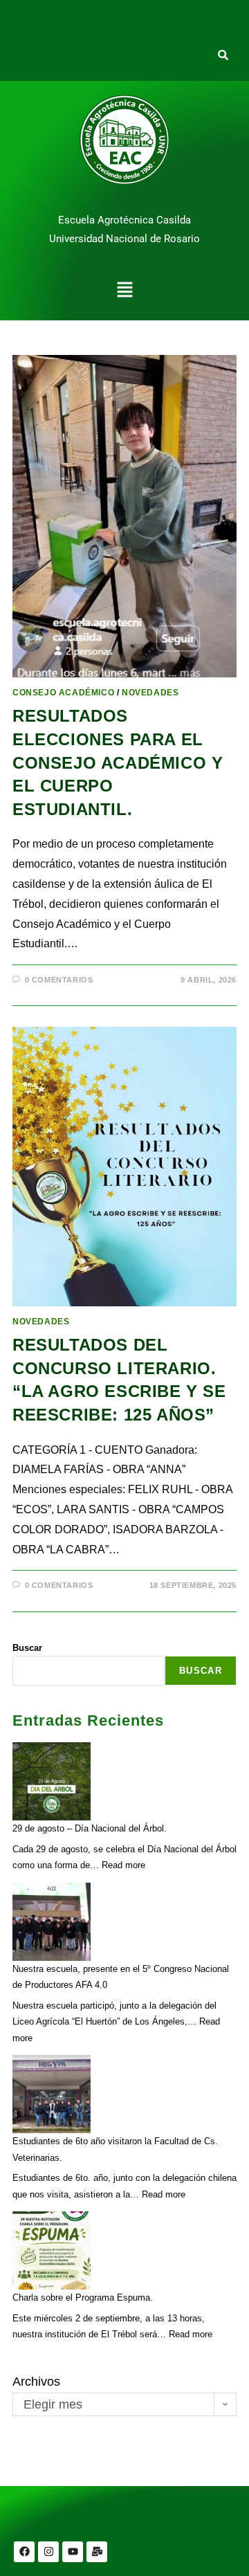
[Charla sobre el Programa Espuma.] (52, 2250)
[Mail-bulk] (97, 2552)
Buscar (27, 1648)
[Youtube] (73, 2552)
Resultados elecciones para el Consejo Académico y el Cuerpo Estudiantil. (118, 762)
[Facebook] (24, 2552)
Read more (123, 1865)
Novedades (150, 693)
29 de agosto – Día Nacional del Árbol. (90, 1828)
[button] (124, 291)
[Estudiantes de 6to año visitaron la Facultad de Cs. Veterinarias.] (52, 2094)
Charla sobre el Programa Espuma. (83, 2298)
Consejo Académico (63, 693)
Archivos (36, 2382)
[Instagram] (48, 2552)
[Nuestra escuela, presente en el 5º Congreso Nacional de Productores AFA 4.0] (52, 1922)
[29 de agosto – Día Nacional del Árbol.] (52, 1781)
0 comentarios (59, 980)
